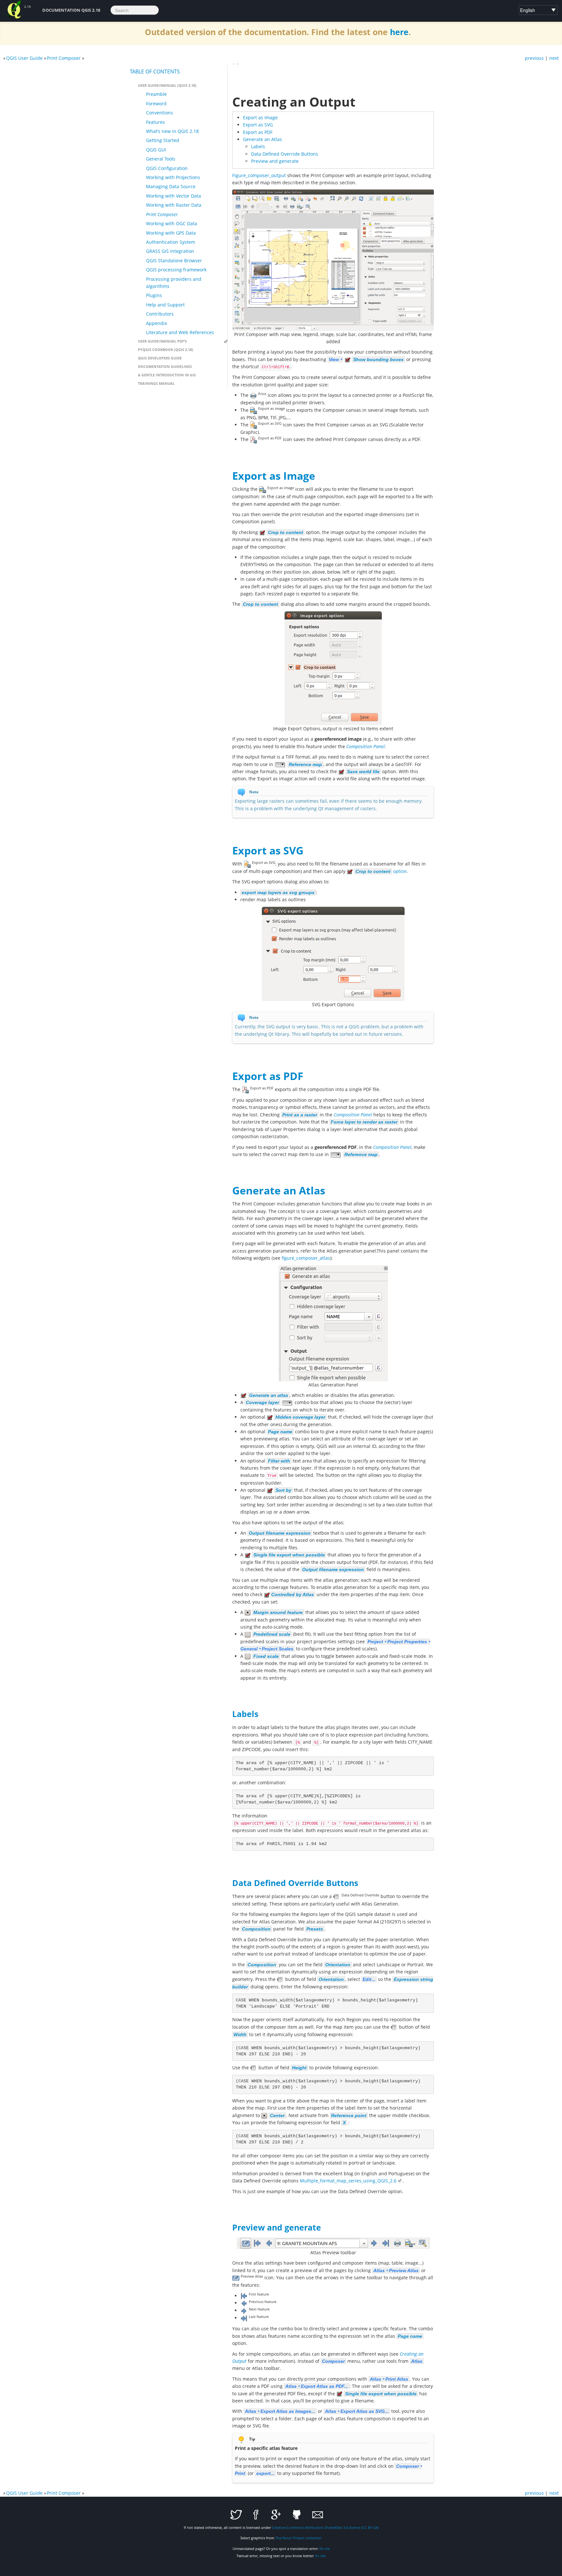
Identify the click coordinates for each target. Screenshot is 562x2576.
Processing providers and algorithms (174, 283)
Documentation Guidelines (165, 366)
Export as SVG (258, 125)
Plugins (154, 295)
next (554, 58)
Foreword (156, 104)
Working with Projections (173, 177)
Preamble (156, 94)
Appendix (156, 323)
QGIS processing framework (176, 270)
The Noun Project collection (298, 2538)
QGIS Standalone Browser (174, 260)
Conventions (160, 113)
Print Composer (64, 58)
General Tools (161, 159)
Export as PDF (258, 132)
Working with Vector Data (174, 196)
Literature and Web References (180, 332)
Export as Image (260, 117)
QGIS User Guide (24, 58)
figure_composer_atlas (306, 1258)
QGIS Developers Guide (160, 358)
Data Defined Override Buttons (285, 154)
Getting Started (163, 140)
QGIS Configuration (167, 168)
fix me (325, 2549)
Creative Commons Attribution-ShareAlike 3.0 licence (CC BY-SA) (325, 2527)
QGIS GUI (156, 150)
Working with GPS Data (171, 233)
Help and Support (165, 305)
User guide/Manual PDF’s (162, 341)
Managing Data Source (171, 186)
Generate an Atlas (262, 139)
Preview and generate (275, 161)
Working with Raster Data (174, 205)
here (399, 32)
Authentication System (171, 242)
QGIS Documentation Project (14, 10)
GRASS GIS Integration (170, 251)
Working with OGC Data (172, 223)
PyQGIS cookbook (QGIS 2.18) (166, 350)
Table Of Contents (155, 72)
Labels (258, 146)
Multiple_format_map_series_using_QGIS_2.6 (348, 2181)
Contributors (160, 314)
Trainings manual (156, 383)
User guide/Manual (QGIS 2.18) (167, 85)
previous (534, 58)
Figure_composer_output (259, 175)
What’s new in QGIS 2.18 (172, 131)
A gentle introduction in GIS (167, 375)
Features (155, 122)
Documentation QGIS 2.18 (71, 10)
